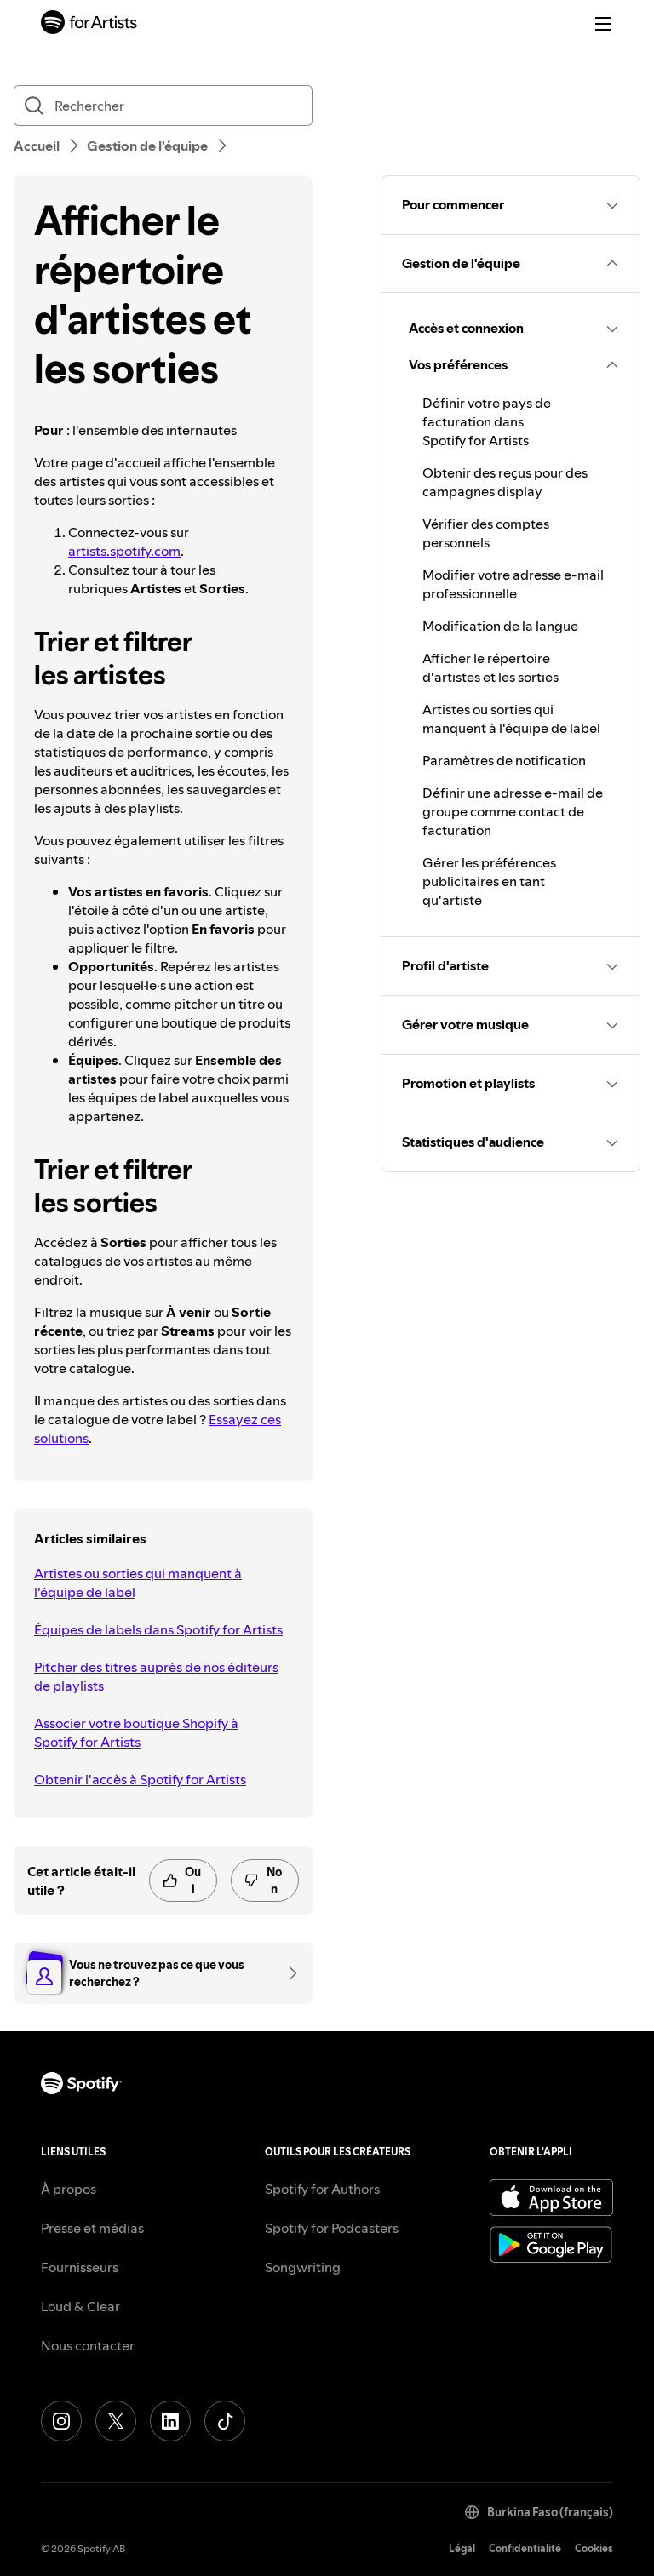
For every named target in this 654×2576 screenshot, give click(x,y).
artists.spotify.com (124, 551)
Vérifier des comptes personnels (486, 533)
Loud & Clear (80, 2306)
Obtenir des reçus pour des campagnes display (505, 482)
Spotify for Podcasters (332, 2228)
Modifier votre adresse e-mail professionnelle (513, 584)
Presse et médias (92, 2228)
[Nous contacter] (287, 1973)
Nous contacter (88, 2345)
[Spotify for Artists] (89, 24)
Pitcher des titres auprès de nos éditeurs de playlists (156, 1676)
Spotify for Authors (322, 2189)
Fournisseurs (80, 2267)
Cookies (594, 2548)
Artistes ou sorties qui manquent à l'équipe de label (138, 1583)
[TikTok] (225, 2421)
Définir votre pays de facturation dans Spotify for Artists (487, 421)
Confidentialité (525, 2548)
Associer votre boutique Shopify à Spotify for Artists (136, 1732)
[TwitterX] (116, 2421)
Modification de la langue (500, 626)
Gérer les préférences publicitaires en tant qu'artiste (489, 881)
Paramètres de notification (504, 760)
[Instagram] (61, 2421)
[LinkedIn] (170, 2421)
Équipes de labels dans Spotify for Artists (158, 1629)
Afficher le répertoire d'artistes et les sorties (490, 667)
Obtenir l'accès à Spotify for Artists (140, 1779)
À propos (69, 2189)
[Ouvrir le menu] (603, 24)
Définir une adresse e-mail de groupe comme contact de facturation (513, 811)
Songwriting (303, 2267)
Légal (462, 2548)
